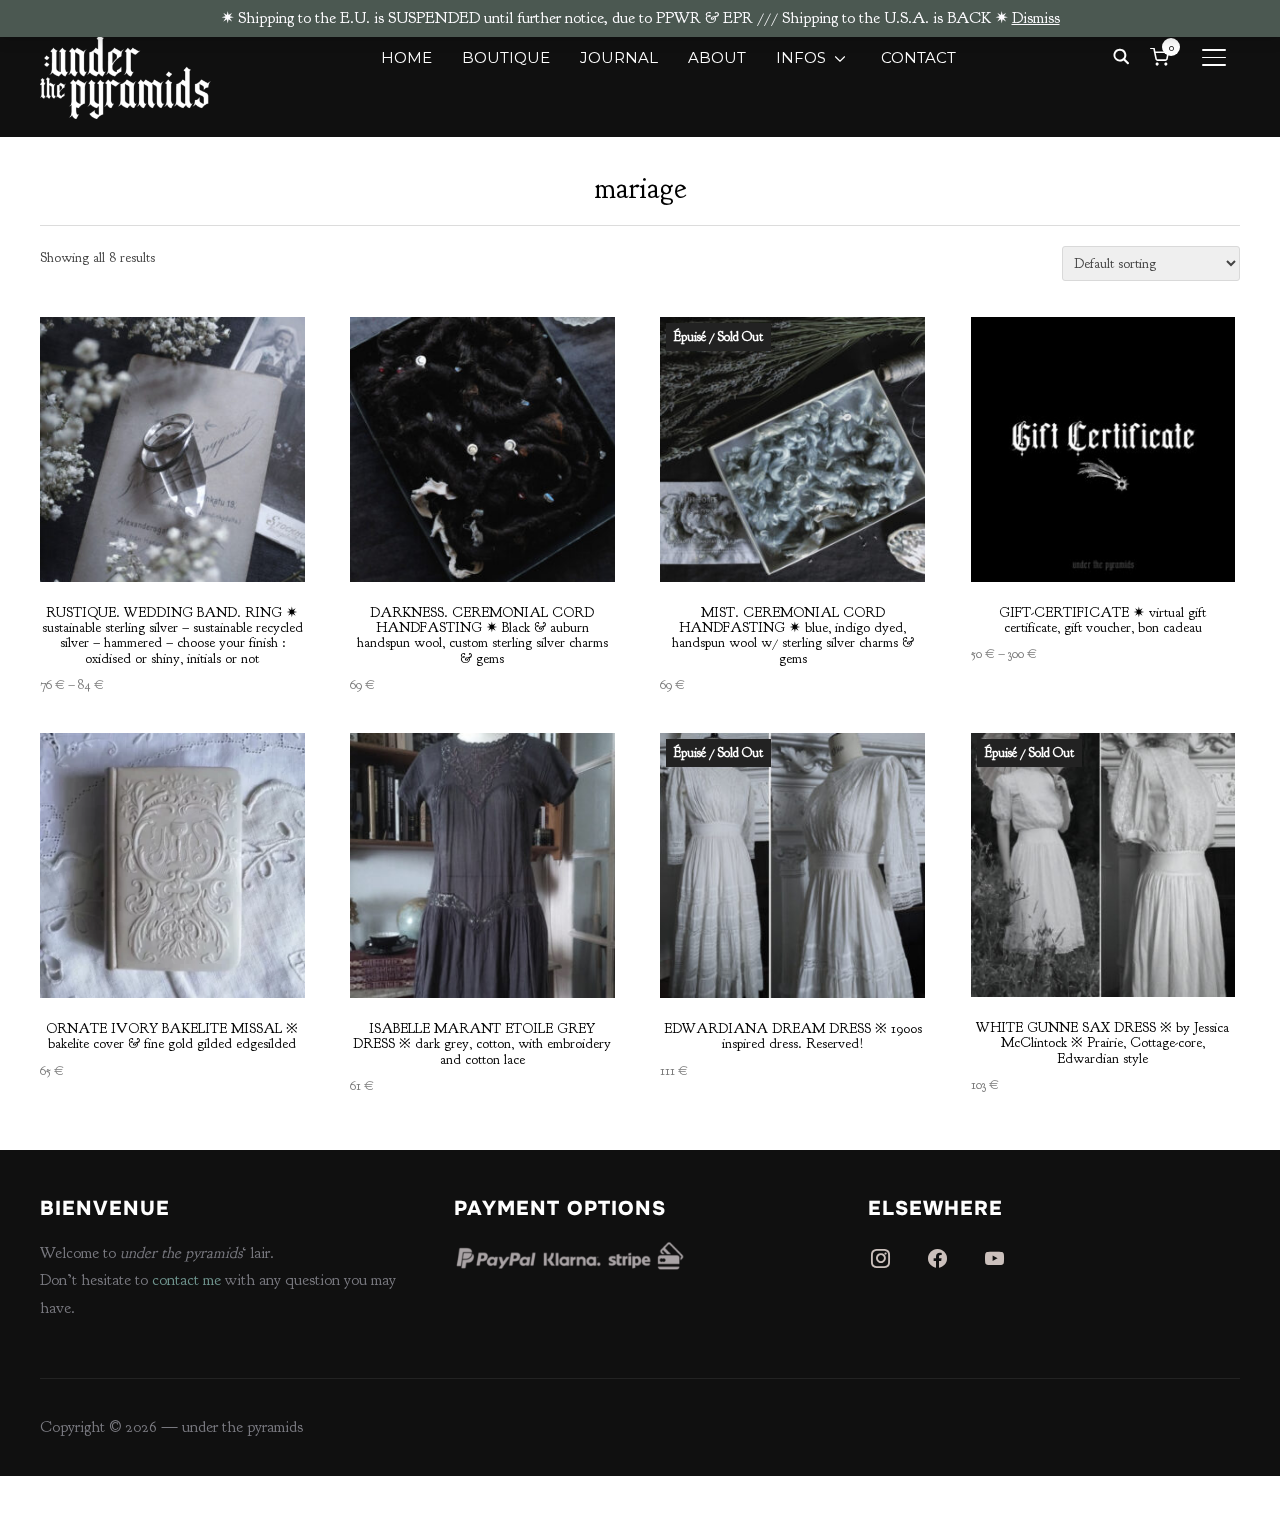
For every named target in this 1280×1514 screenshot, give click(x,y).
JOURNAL (619, 57)
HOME (406, 57)
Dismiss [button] (1036, 18)
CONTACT (918, 57)
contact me (186, 1280)
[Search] (1121, 55)
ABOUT (717, 57)
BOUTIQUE (506, 57)
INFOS (801, 57)
